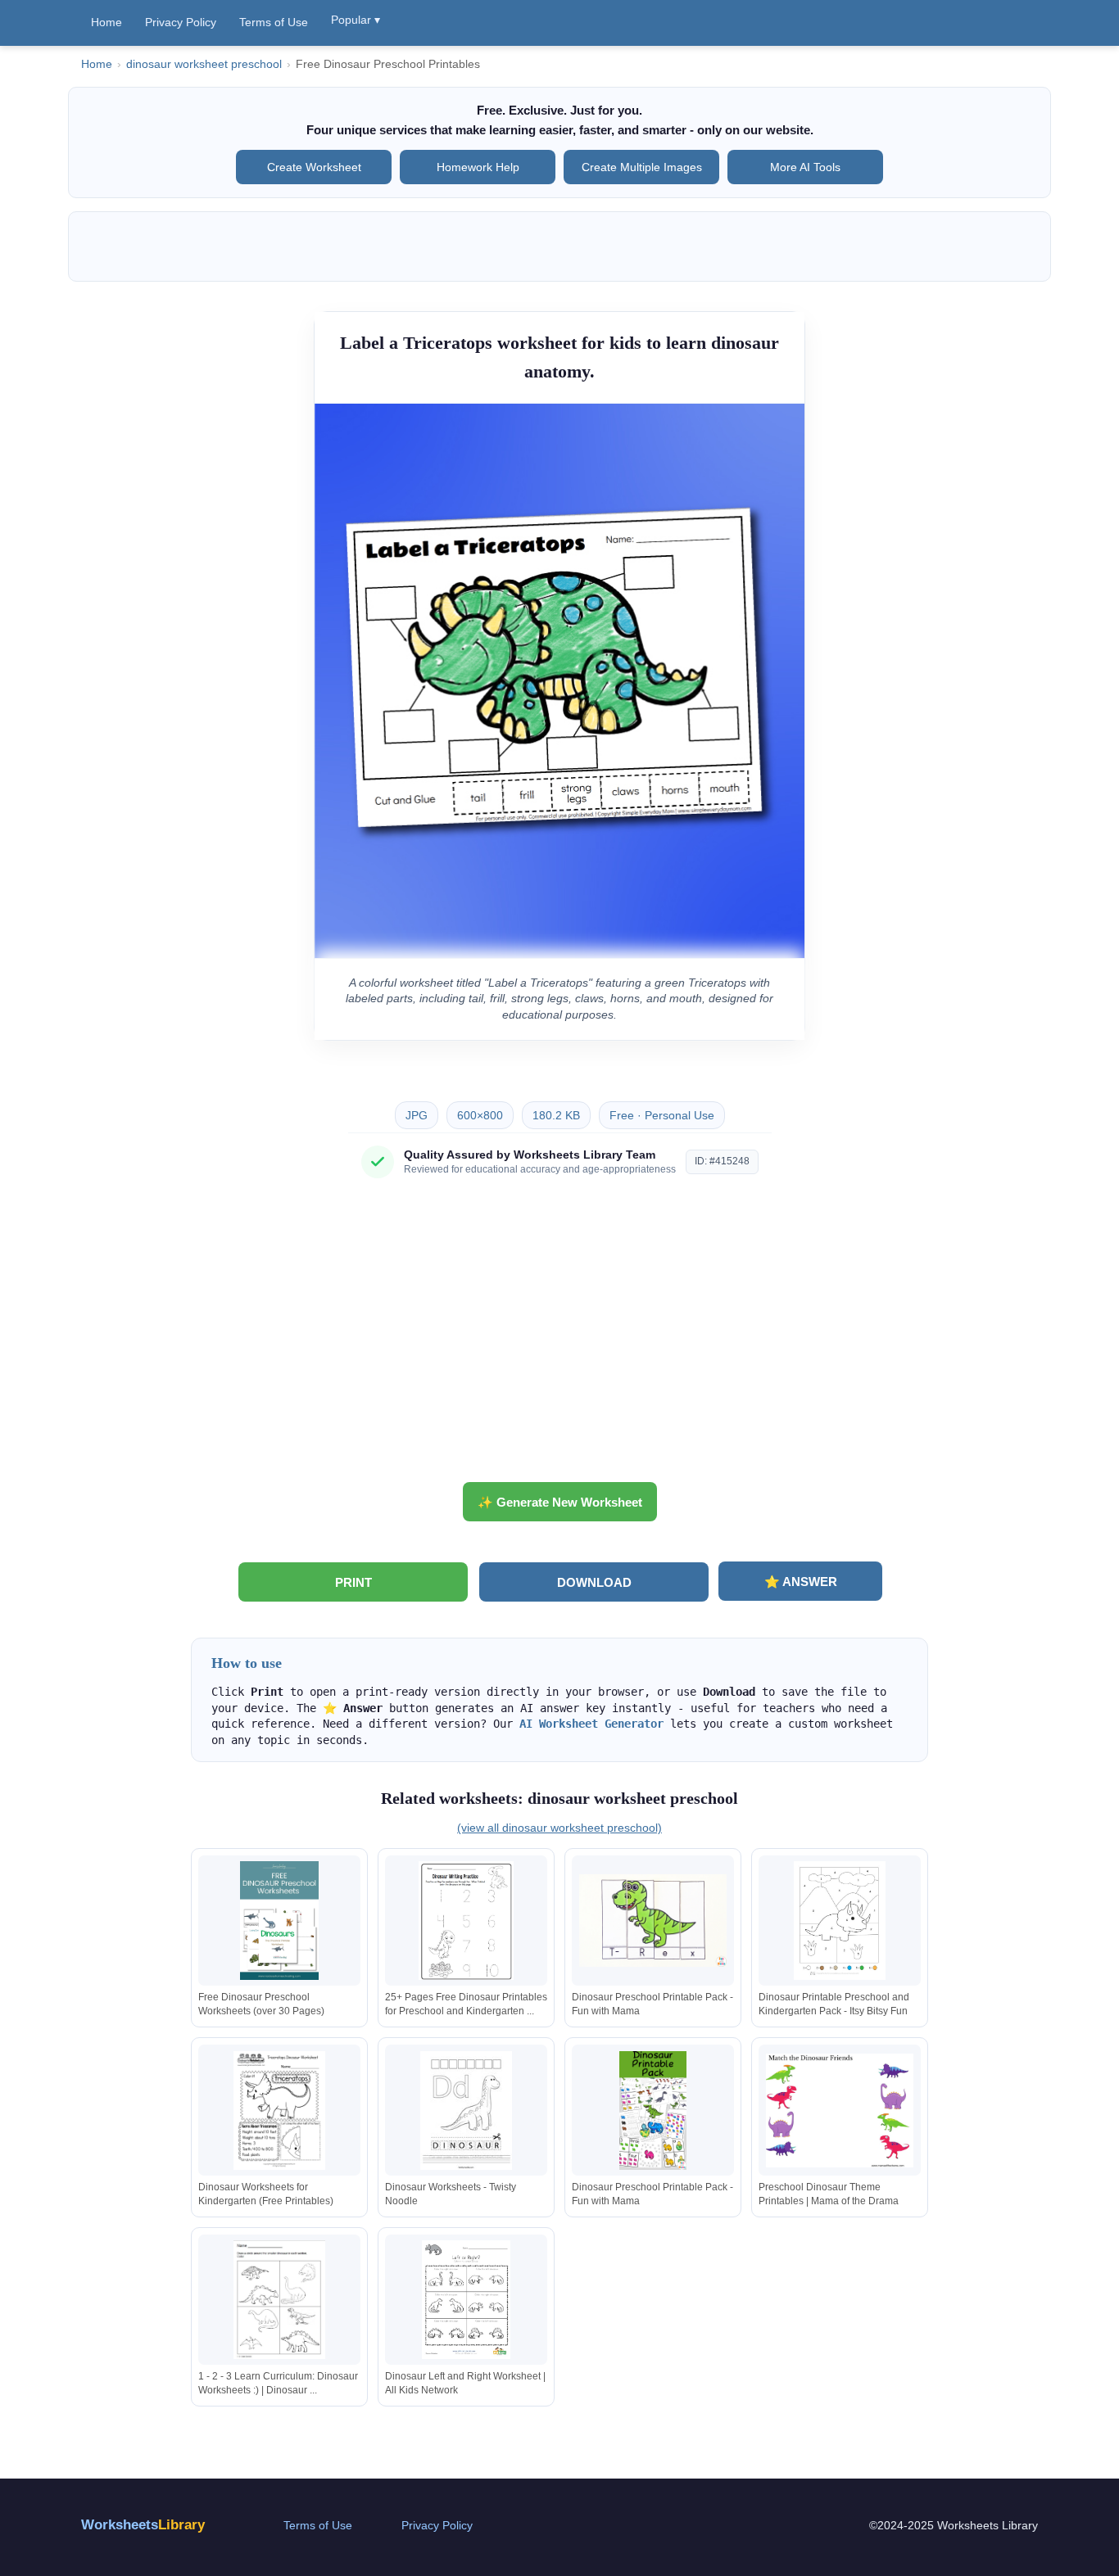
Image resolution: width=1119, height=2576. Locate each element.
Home (106, 22)
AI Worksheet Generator (591, 1724)
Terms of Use (274, 22)
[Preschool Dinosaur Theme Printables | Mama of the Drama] (840, 2111)
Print (353, 1582)
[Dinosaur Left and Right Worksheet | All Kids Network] (466, 2300)
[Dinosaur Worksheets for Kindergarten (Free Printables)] (279, 2111)
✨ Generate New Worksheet (560, 1502)
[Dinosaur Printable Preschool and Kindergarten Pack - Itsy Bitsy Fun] (840, 1921)
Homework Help (478, 167)
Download (594, 1582)
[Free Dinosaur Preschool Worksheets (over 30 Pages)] (279, 1921)
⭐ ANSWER (801, 1582)
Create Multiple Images (642, 167)
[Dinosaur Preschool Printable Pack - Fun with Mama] (653, 1921)
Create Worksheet (314, 167)
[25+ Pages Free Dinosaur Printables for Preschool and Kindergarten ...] (466, 1921)
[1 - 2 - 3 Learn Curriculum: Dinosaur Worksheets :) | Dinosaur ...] (279, 2300)
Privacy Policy (181, 22)
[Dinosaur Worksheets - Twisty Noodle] (466, 2111)
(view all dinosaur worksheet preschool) (559, 1828)
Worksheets (143, 2525)
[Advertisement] (559, 1336)
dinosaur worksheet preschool (204, 64)
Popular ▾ (356, 20)
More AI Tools (805, 167)
